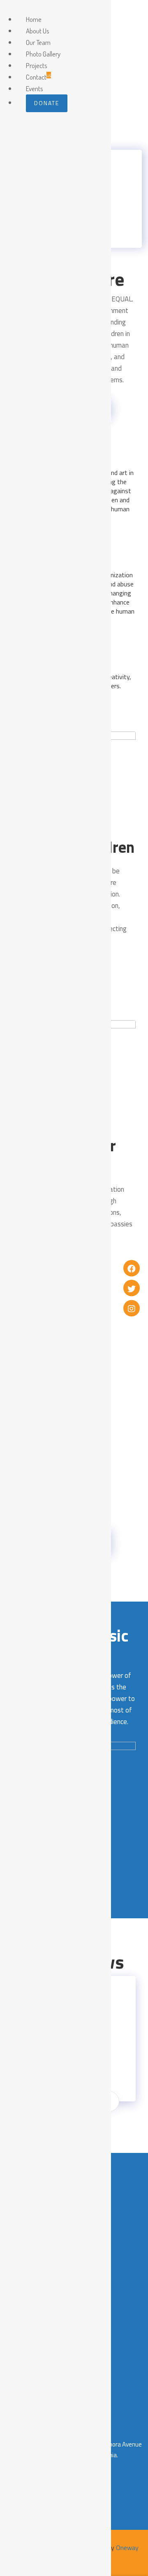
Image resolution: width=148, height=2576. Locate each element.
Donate (47, 103)
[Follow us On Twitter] (132, 1288)
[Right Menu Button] (9, 8)
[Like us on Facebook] (132, 1268)
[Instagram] (132, 1308)
